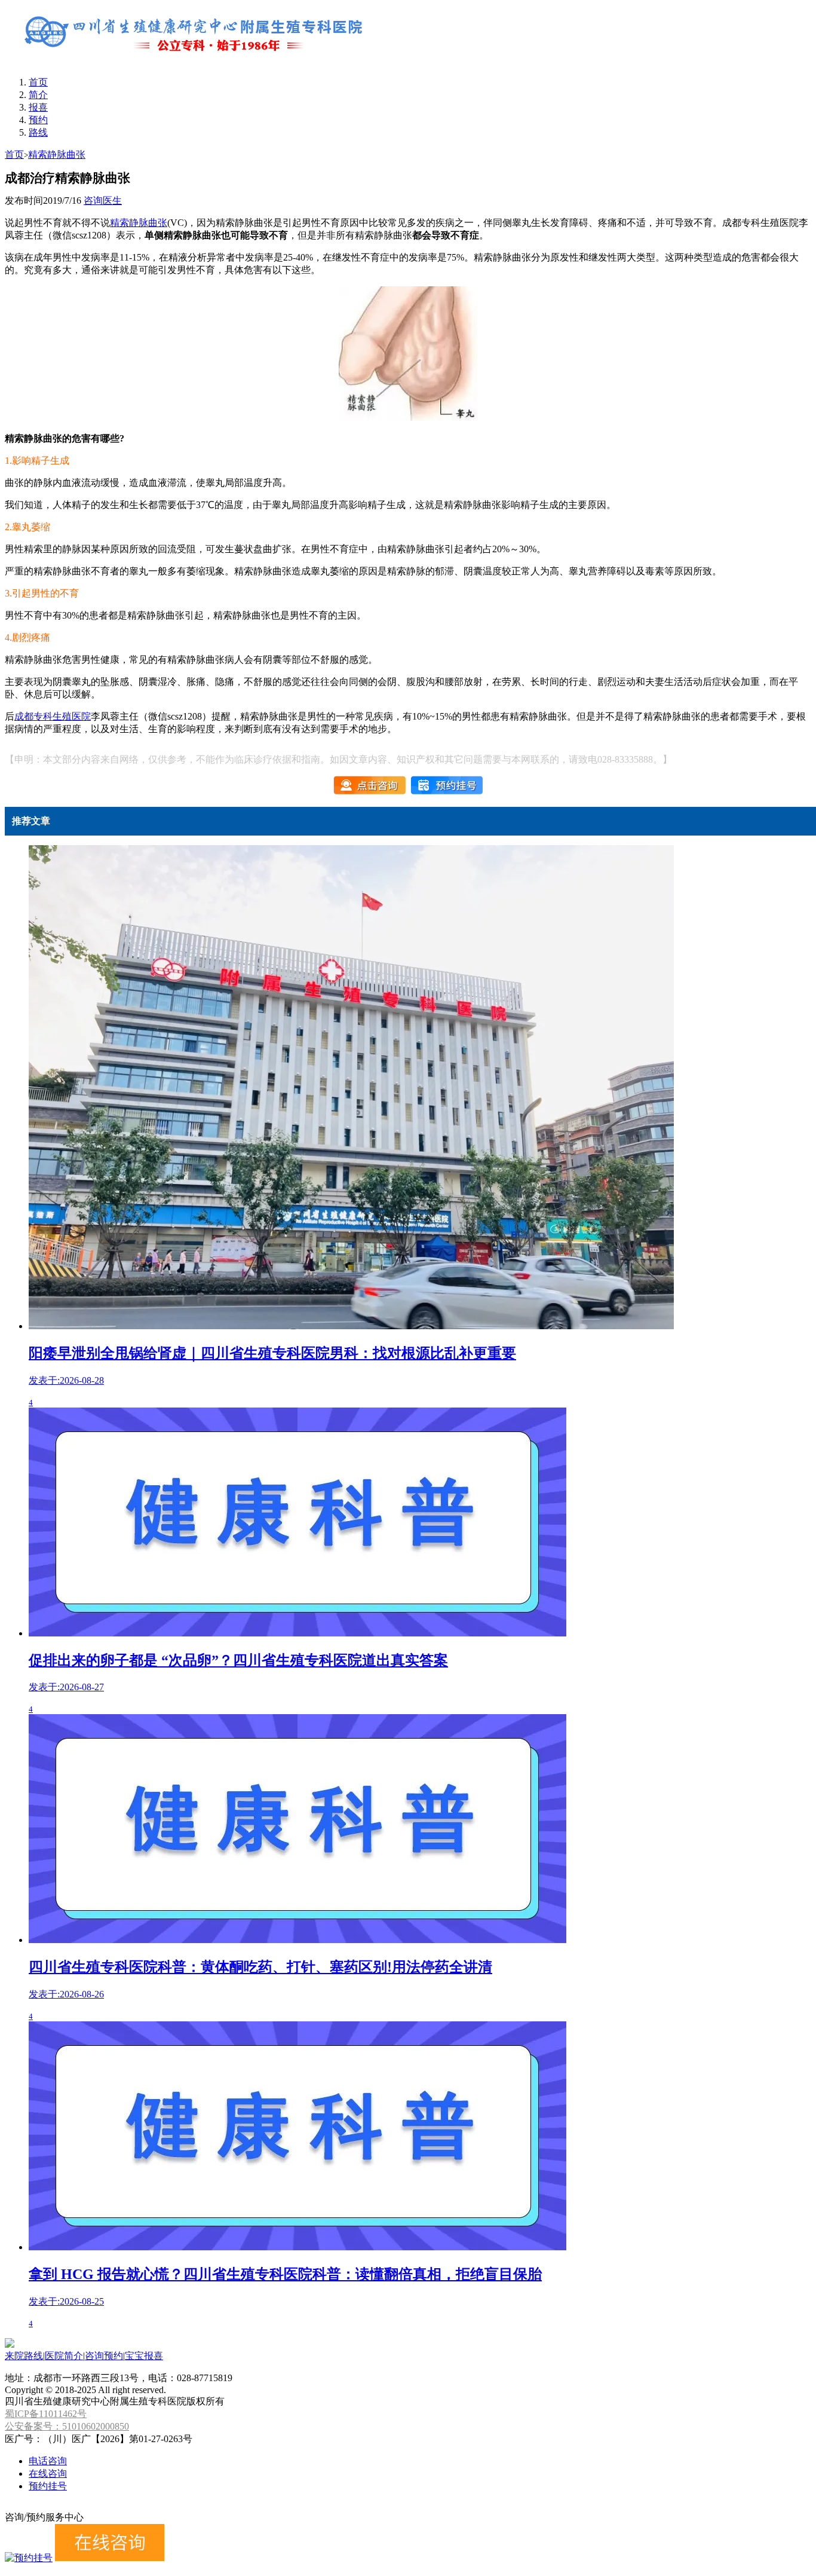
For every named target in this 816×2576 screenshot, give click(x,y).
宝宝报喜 (144, 2356)
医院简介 (64, 2356)
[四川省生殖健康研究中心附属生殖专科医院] (196, 61)
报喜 (38, 107)
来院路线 (24, 2356)
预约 (38, 120)
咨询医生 (103, 201)
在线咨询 (48, 2473)
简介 (38, 95)
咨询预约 (104, 2356)
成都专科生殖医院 (53, 716)
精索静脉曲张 (57, 155)
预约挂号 (48, 2486)
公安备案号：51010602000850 (67, 2426)
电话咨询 (48, 2461)
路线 (38, 132)
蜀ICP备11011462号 (46, 2414)
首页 (38, 82)
